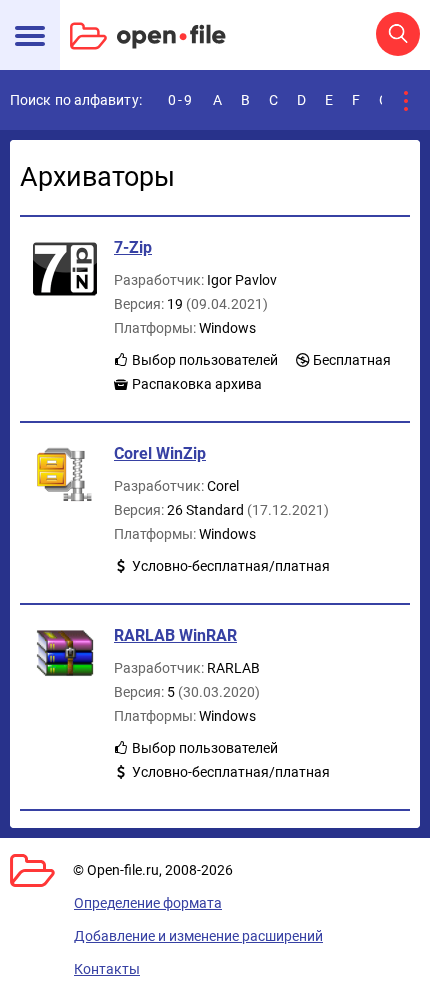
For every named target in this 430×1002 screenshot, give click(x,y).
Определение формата (148, 903)
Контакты (107, 969)
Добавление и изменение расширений (198, 936)
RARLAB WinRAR (175, 635)
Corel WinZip (160, 453)
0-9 (181, 100)
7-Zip (133, 247)
